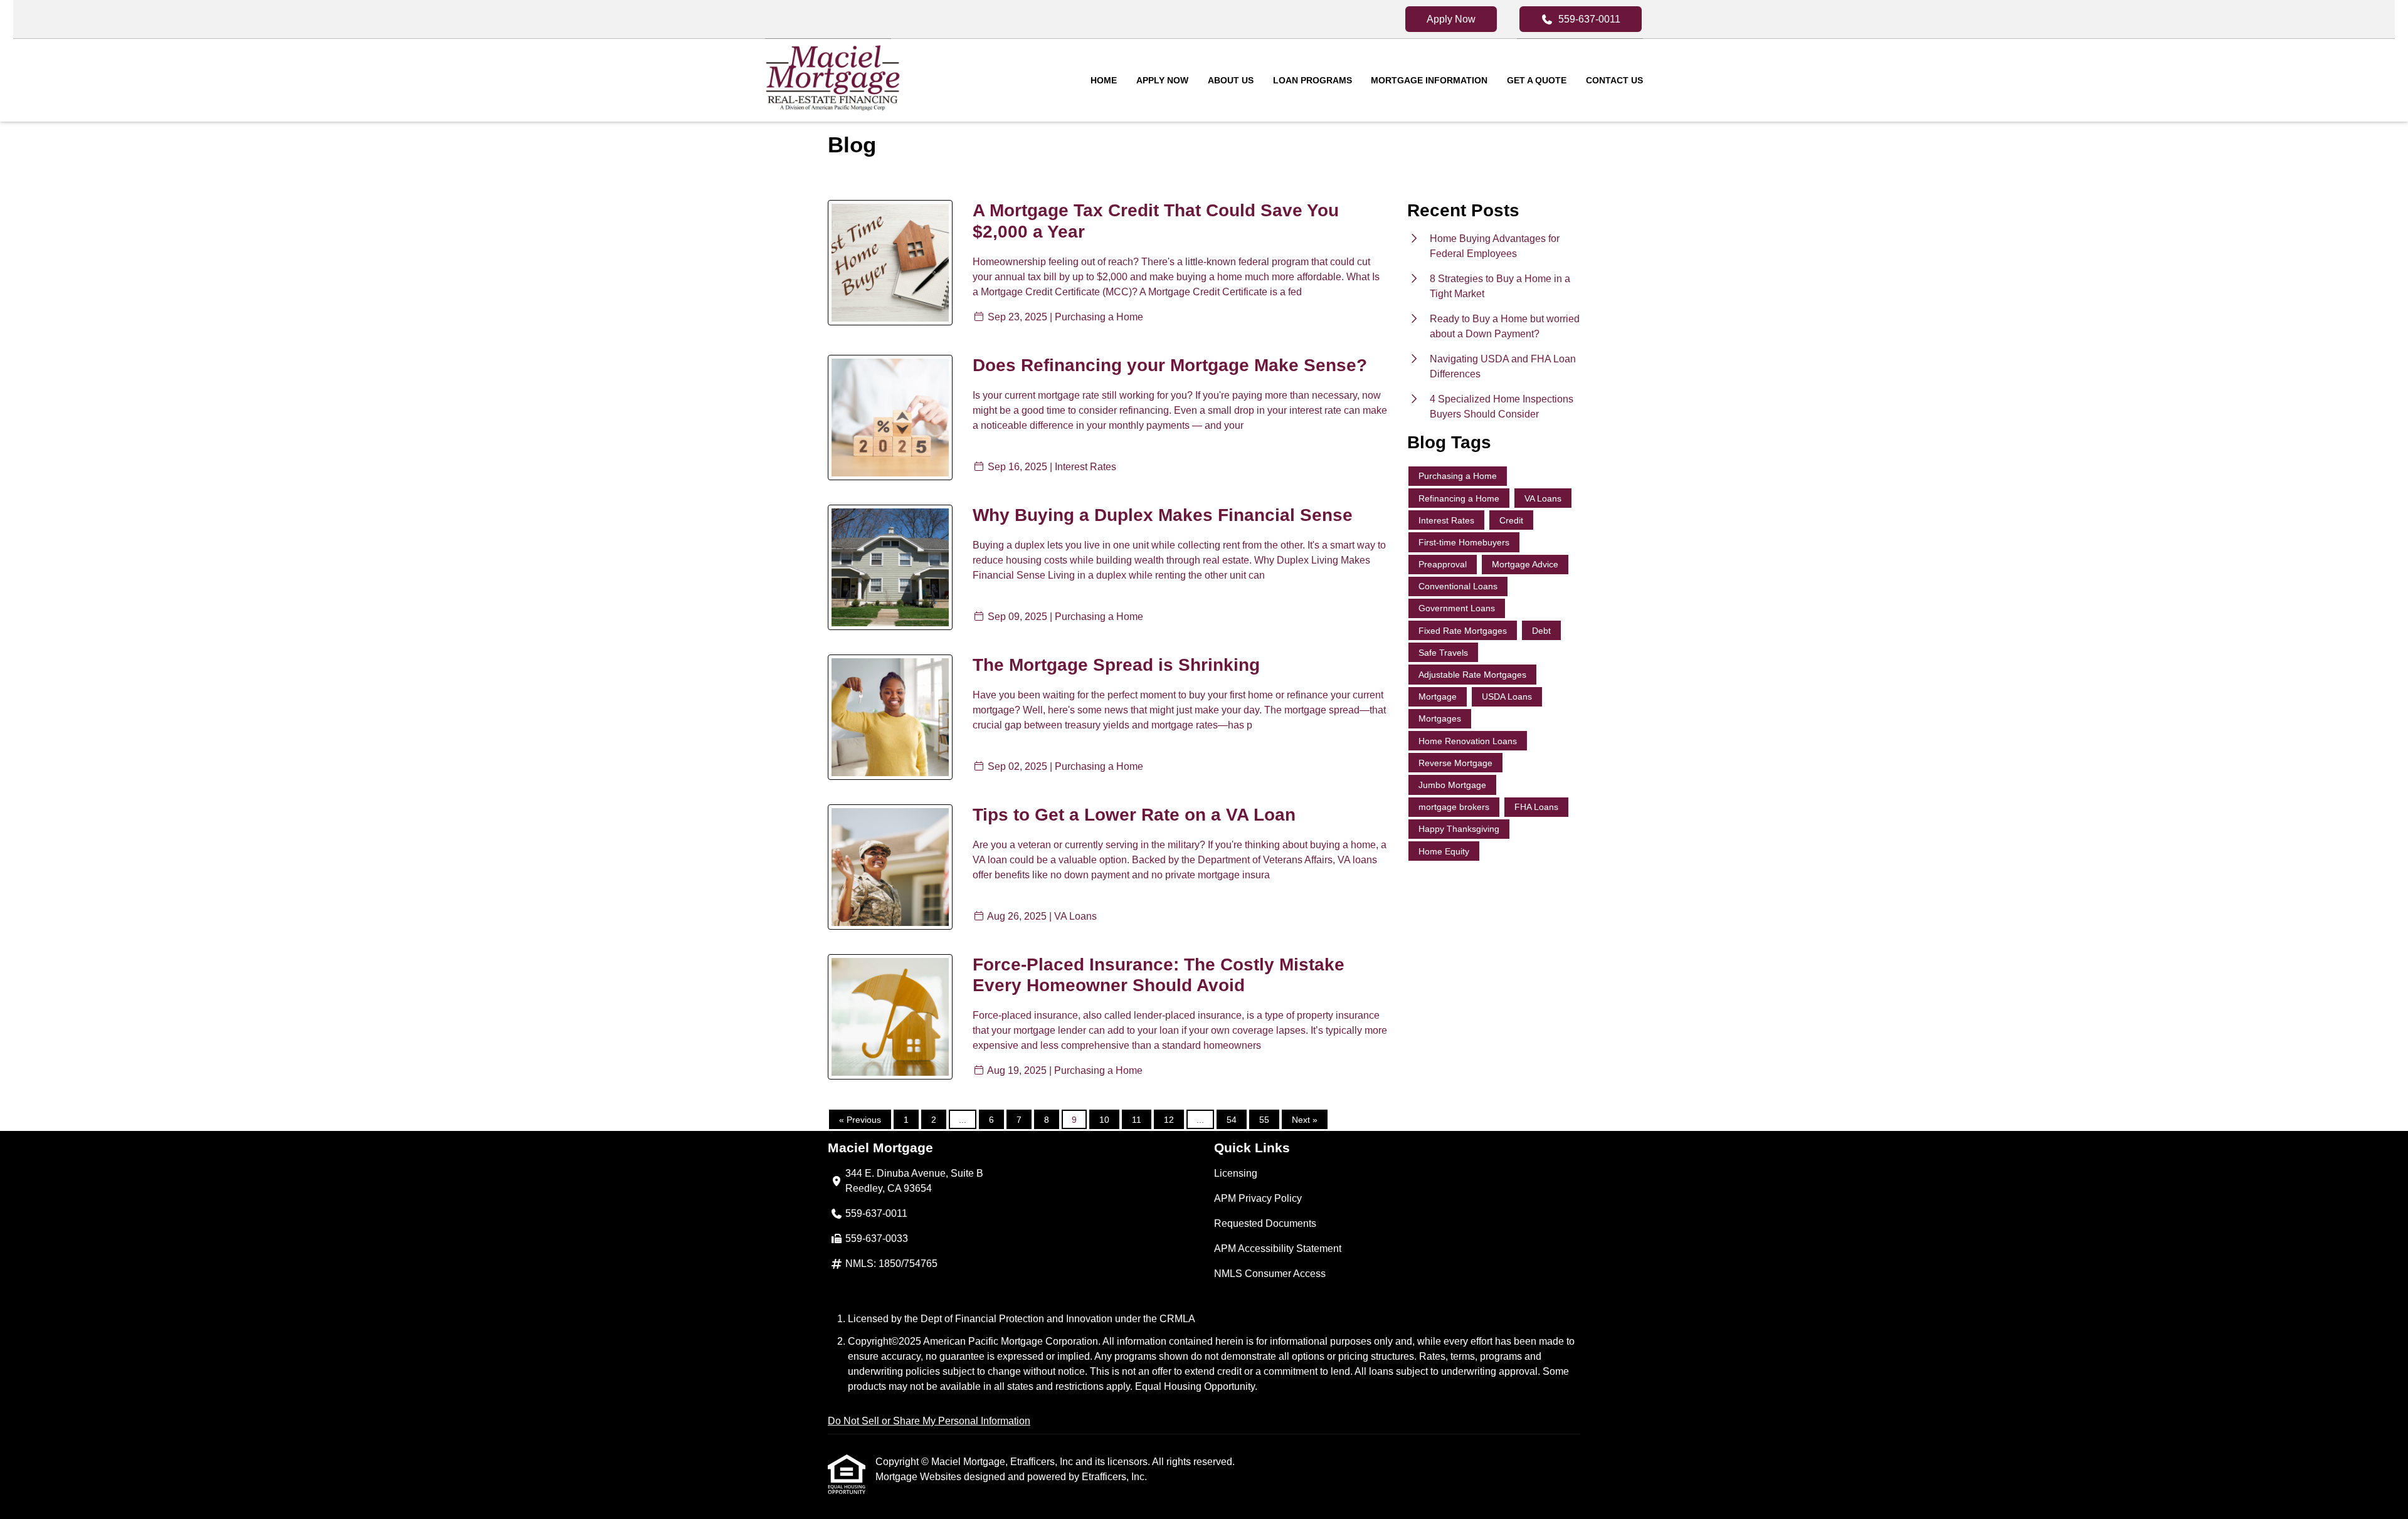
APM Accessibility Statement (1278, 1248)
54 (1232, 1120)
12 (1169, 1120)
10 (1104, 1120)
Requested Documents (1265, 1223)
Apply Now (1451, 19)
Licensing (1236, 1173)
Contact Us (1614, 80)
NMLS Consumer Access (1270, 1274)
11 (1137, 1120)
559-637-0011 (1589, 19)
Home (1104, 80)
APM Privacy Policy (1258, 1198)
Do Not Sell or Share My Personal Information (929, 1421)
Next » (1305, 1120)
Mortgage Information (1429, 80)
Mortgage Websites (920, 1477)
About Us (1231, 80)
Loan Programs (1312, 80)
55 (1264, 1120)
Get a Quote (1537, 80)
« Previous (860, 1120)
